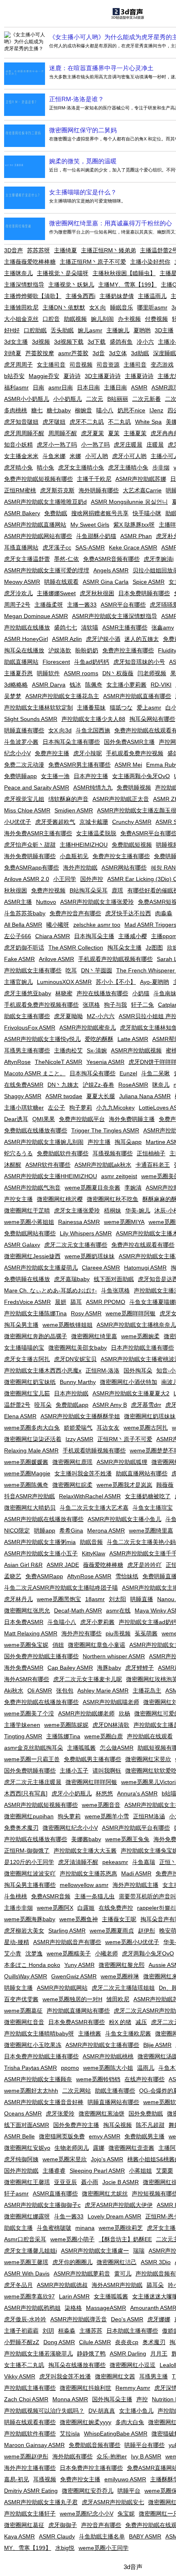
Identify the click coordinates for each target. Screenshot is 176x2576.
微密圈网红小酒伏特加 (129, 1382)
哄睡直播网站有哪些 (113, 2102)
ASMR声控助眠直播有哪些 (137, 696)
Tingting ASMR (23, 1736)
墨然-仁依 (67, 559)
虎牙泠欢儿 (18, 593)
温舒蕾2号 (17, 1405)
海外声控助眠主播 (135, 1885)
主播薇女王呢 (119, 1919)
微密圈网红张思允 (27, 1611)
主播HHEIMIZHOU (84, 845)
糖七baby (59, 410)
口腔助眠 (35, 330)
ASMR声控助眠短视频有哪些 (41, 1805)
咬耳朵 (43, 1405)
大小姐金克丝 (21, 319)
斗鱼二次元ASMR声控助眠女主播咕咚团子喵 (61, 1588)
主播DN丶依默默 (64, 307)
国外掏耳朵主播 (112, 2399)
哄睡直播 (142, 1599)
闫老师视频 (152, 673)
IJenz (156, 410)
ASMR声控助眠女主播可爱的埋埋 (47, 570)
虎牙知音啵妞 (21, 422)
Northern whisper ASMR (114, 1656)
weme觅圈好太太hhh (31, 2091)
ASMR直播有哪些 (55, 2193)
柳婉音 (83, 410)
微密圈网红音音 (24, 2022)
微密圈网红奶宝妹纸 (30, 1382)
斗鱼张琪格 (115, 1290)
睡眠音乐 (122, 307)
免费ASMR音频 (51, 1896)
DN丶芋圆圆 (97, 970)
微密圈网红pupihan (29, 1816)
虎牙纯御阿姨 (21, 2159)
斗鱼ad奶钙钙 (92, 662)
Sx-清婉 (97, 1050)
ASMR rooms (81, 673)
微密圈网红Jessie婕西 (32, 1256)
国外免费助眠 (146, 2113)
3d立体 (118, 353)
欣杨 (124, 1713)
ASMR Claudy (57, 2536)
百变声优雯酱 (21, 1999)
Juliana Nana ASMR (145, 1096)
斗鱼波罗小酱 (21, 742)
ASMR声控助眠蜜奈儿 (88, 1028)
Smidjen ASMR (74, 810)
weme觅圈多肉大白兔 (32, 1428)
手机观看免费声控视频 (135, 753)
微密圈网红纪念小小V (70, 1828)
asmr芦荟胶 (73, 353)
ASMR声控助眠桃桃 (108, 2056)
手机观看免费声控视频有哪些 (41, 1005)
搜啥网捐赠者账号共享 (100, 513)
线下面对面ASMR (27, 2125)
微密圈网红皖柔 (72, 1485)
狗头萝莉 (69, 1816)
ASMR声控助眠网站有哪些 (38, 536)
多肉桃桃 (16, 410)
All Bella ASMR (23, 925)
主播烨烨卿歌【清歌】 (33, 296)
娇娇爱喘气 (78, 1428)
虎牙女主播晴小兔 (81, 467)
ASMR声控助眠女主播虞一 (95, 2251)
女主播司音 (51, 365)
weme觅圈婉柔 (140, 1336)
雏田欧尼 (118, 1999)
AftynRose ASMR (89, 1576)
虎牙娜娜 (159, 2319)
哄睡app (45, 1530)
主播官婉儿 (18, 982)
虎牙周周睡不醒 (24, 433)
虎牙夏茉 (93, 433)
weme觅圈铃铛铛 (98, 2079)
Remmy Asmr (133, 2388)
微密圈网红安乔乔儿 (88, 2491)
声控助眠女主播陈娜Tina (35, 1313)
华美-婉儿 (138, 1210)
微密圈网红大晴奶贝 (30, 1508)
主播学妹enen (22, 1725)
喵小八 (105, 410)
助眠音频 (91, 1542)
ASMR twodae (64, 1096)
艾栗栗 (165, 2171)
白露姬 (86, 1908)
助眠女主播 (18, 2228)
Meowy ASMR (22, 582)
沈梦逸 (34, 1953)
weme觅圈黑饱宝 (59, 1599)
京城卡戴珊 (94, 822)
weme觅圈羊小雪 (107, 1816)
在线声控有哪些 (144, 2079)
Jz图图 (154, 948)
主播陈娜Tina (63, 1736)
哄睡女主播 (18, 1988)
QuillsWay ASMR (26, 1976)
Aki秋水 (14, 1691)
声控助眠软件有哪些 (30, 2434)
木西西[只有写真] (26, 1793)
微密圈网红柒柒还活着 (33, 1439)
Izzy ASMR (79, 1439)
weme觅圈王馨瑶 (26, 2262)
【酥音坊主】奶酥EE (125, 2239)
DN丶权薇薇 (118, 673)
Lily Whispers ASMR (86, 1233)
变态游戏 (162, 365)
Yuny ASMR (79, 1965)
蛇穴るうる (18, 1153)
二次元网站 (77, 2091)
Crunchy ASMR (132, 822)
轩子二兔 (142, 1005)
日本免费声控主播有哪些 (91, 2468)
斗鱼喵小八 (62, 1622)
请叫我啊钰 (107, 1771)
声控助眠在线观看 (150, 1736)
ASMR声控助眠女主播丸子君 (41, 2502)
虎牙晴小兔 (18, 467)
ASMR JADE (63, 1565)
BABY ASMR (145, 2536)
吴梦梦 (13, 696)
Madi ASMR (136, 1873)
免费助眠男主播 (144, 2136)
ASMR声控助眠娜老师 (86, 1713)
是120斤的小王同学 (29, 1862)
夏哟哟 (142, 330)
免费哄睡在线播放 (27, 1279)
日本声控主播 (91, 776)
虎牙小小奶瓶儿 (72, 1793)
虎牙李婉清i (159, 559)
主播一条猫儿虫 (95, 1896)
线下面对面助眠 (114, 1279)
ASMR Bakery (22, 513)
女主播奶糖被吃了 (148, 1496)
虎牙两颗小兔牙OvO (148, 1953)
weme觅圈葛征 (23, 2011)
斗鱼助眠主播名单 (102, 2536)
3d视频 (41, 342)
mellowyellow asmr (84, 1885)
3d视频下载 (69, 342)
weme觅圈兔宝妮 (26, 1645)
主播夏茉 (135, 433)
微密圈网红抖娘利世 (86, 2388)
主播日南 (115, 387)
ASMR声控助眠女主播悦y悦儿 (42, 1039)
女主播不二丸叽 (24, 2365)
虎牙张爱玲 (60, 2113)
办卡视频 (129, 319)
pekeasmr (115, 1862)
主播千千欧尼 (94, 479)
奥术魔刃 (154, 2342)
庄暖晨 (155, 445)
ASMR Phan (136, 536)
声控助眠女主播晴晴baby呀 (39, 2033)
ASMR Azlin (67, 639)
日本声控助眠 (71, 1393)
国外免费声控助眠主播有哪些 (41, 1656)
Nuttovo (46, 902)
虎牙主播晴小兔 (128, 467)
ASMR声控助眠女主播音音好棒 (44, 2102)
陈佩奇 (94, 685)
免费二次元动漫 (24, 765)
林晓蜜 (64, 993)
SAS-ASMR (90, 547)
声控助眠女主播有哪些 (33, 970)
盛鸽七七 (65, 627)
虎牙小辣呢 (88, 753)
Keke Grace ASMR (133, 547)
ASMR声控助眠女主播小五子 (41, 1553)
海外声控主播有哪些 (30, 2468)
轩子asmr (16, 2193)
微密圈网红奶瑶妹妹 (150, 1416)
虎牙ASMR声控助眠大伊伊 (119, 2205)
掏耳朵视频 (117, 2125)
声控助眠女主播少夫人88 (93, 719)
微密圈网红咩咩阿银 (91, 1782)
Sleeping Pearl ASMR (97, 2171)
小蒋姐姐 (140, 2171)
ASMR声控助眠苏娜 (141, 479)
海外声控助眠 (80, 868)
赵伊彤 (147, 1931)
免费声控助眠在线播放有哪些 (41, 1702)
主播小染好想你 (150, 262)
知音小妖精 (18, 445)
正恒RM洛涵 (149, 1816)
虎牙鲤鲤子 (140, 1668)
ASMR (139, 387)
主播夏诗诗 (139, 376)
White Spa (148, 422)
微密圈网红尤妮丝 (105, 2193)
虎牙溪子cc (57, 547)
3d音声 (133, 2567)
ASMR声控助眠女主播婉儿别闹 (44, 1142)
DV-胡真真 (102, 2411)
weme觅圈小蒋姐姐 (29, 1222)
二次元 (95, 399)
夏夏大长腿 (101, 1096)
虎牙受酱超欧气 (55, 822)
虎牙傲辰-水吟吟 (25, 2319)
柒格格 (73, 2308)
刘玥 (48, 2331)
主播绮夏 (65, 250)
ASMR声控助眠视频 (136, 1050)
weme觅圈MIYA (124, 1222)
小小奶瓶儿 (68, 399)
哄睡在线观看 (61, 582)
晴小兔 (45, 467)
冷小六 (145, 342)
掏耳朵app (128, 1142)
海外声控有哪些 (81, 1633)
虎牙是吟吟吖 (144, 1565)
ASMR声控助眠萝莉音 (82, 2273)
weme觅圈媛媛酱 (26, 1462)
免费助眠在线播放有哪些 (36, 1130)
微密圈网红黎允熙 (122, 1965)
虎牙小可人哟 (129, 456)
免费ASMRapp (44, 1576)
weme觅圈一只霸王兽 (32, 1759)
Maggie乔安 (44, 376)
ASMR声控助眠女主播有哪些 (102, 2045)
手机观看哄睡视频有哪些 (94, 1450)
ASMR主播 (18, 902)
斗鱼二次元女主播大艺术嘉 (94, 1508)
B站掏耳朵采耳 (89, 890)
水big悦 (65, 2548)
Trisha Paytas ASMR (30, 2068)
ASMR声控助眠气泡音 (32, 1188)
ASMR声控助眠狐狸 (122, 1462)
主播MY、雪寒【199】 (127, 285)
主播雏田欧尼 (21, 307)
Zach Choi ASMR (26, 2399)
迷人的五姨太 (142, 639)
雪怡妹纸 (127, 1576)
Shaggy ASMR (23, 1096)
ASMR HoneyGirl (26, 639)
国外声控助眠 (21, 2171)
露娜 (99, 2148)
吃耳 (71, 970)
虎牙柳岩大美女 (24, 1931)
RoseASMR (133, 1085)
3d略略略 (16, 685)
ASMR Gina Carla (106, 582)
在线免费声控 (116, 1908)
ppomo (70, 2068)
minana (85, 2228)
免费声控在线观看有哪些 (143, 1245)
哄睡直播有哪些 (24, 730)
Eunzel (128, 1073)
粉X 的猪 (120, 2022)
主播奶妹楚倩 (117, 296)
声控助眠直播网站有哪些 (78, 2011)
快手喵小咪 (147, 513)
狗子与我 (115, 1005)
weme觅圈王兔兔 (127, 1839)
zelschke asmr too (97, 925)
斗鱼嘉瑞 (144, 1862)
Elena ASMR (20, 1416)
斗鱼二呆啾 (156, 1073)
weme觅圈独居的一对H (72, 1999)
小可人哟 (97, 456)
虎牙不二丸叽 (87, 422)
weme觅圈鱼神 (79, 1919)
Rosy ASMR (86, 1313)
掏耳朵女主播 (124, 948)
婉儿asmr (90, 330)
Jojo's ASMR (107, 2159)
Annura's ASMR (137, 1793)
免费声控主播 (52, 753)
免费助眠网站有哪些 (30, 1233)
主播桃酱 (90, 2033)
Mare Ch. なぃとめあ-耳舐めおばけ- (51, 1290)
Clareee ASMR (101, 1268)
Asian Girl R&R (23, 1565)
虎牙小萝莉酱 (97, 1622)
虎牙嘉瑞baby (72, 1279)
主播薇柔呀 (49, 605)
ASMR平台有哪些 (123, 605)
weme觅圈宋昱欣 (65, 2159)
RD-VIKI (161, 685)
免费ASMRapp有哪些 (32, 868)
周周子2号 (17, 605)
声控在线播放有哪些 (102, 993)
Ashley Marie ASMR (103, 1691)
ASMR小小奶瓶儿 (27, 399)
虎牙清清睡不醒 (78, 1862)
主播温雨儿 (152, 296)
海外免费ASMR (24, 1668)
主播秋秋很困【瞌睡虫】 (124, 273)
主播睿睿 (54, 2171)
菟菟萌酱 (146, 1633)
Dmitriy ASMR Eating (31, 2491)
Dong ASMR (59, 2342)
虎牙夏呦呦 (68, 1016)
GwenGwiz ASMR (74, 1976)
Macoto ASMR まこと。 (35, 1073)
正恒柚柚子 (151, 1153)
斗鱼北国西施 (93, 730)
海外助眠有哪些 (72, 2456)
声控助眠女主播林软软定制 (38, 707)
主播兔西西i (80, 296)
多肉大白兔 (130, 2422)
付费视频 (156, 319)
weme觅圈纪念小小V (87, 2514)
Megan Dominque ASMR (36, 616)
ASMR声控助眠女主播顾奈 (38, 2079)
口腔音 (51, 319)
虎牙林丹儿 (18, 1599)
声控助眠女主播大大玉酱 (85, 1851)
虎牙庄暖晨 (128, 445)
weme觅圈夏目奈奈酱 (93, 1188)
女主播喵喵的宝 (24, 1348)
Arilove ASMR (56, 959)
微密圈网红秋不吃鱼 (113, 1199)
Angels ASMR (111, 570)
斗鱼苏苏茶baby (25, 913)
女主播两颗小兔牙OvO (141, 776)
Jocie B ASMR (121, 2182)
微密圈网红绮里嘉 (94, 1336)
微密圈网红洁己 (117, 2262)
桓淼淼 (67, 2331)
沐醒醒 (13, 1165)
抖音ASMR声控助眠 (29, 1496)
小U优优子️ (18, 822)
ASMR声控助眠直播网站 (35, 525)
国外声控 (92, 879)
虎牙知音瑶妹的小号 (139, 662)
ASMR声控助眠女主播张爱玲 (97, 902)
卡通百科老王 (153, 1165)
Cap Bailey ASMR (70, 1668)
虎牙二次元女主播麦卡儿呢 (88, 1679)
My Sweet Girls (90, 525)
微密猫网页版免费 (62, 2136)
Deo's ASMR (127, 2319)
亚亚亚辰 (65, 2182)
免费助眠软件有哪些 (63, 1153)
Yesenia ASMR (105, 1062)
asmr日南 (61, 387)
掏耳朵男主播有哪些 (30, 1885)
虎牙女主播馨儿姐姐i (30, 2251)
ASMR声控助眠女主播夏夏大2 (131, 1393)
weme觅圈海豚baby (30, 1919)
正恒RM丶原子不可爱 (125, 1439)
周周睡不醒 (63, 433)
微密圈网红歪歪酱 (131, 2148)
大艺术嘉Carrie (142, 490)
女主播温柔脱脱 (96, 833)
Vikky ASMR (20, 2376)
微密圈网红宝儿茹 (27, 1393)
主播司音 (135, 365)
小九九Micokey (115, 1108)
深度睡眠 (165, 353)
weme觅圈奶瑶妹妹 (90, 1256)
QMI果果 (44, 1119)
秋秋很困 (16, 890)
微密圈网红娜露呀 (27, 2216)
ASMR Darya (49, 685)
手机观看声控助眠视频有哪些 (115, 959)
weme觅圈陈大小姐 (108, 2068)
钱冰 (75, 685)
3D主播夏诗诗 (103, 376)
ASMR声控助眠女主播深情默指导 (115, 616)
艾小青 (13, 1953)
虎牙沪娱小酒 (103, 639)
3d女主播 (16, 342)
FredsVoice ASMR (27, 1302)
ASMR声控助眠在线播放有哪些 (44, 1519)
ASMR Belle (19, 2136)
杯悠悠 (104, 1793)
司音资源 (108, 365)
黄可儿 (123, 2273)
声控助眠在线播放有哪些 (36, 1839)
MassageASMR (106, 2308)
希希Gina (71, 1530)
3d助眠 (140, 353)
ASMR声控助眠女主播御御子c (42, 2205)
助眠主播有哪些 (115, 2091)
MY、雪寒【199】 (28, 2548)
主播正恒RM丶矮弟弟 (108, 250)
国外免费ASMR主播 (129, 742)
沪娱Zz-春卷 (98, 1085)
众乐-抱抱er (112, 2456)
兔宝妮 (126, 2514)
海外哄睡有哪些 (99, 490)
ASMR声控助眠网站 (62, 1988)
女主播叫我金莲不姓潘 (83, 1473)
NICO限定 (17, 1530)
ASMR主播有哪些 (125, 627)
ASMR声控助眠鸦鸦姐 (32, 2308)
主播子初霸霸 (21, 2331)
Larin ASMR (74, 2296)
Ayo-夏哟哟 (155, 982)
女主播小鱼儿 (136, 2411)
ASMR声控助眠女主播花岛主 (62, 696)
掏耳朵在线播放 (24, 650)
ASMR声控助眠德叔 (62, 2285)
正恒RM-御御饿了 (27, 1851)
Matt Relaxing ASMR (31, 1633)
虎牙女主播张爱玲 (77, 1210)
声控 (142, 2399)
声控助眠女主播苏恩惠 (88, 1873)
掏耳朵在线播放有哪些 (77, 2365)
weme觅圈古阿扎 (146, 1428)
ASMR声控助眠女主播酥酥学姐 (80, 1416)
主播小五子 (74, 1771)
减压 (141, 2022)
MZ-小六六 (101, 1016)
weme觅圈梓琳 (120, 1976)
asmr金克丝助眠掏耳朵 (34, 1748)
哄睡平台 (129, 2491)
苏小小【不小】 (116, 982)
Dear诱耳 (16, 1119)
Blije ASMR (157, 2045)
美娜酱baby (86, 1839)
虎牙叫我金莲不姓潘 (65, 2376)
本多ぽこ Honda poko (32, 1965)
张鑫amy (163, 627)
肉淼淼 (164, 913)
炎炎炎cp (127, 2342)
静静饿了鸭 (91, 2354)
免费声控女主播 (80, 2479)
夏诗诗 (72, 376)
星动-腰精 (17, 1942)
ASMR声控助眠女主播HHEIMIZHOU (51, 1176)
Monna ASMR (70, 2399)
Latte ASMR (133, 1039)
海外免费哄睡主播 (132, 1119)
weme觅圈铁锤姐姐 (68, 1325)
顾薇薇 (165, 1485)
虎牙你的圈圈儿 (72, 2262)
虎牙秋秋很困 (97, 593)
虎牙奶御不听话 (24, 948)
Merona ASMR (106, 1530)
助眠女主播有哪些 (27, 1016)
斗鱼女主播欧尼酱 (128, 2033)
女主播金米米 (21, 456)
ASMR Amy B (110, 1405)
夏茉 (114, 433)
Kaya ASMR (19, 2536)
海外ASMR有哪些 (27, 1679)
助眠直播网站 (21, 662)
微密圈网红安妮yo (27, 2148)
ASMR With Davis (27, 2273)
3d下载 (97, 342)
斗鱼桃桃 (16, 1896)
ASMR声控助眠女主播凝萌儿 (41, 1268)
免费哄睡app (20, 776)
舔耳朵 (155, 2285)
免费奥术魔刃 (21, 1828)
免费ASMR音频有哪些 (111, 559)
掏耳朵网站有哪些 (152, 719)
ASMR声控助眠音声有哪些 (67, 1942)
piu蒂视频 (118, 1633)
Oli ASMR (40, 1691)
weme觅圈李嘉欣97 (29, 2296)
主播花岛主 (147, 1691)
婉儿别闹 (102, 319)
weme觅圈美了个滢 (29, 1713)
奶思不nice (131, 410)
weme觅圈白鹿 (104, 1736)
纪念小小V (17, 753)
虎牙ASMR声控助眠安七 (113, 2502)
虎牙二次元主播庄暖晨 (33, 1782)
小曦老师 (106, 1953)
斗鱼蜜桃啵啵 (54, 2228)
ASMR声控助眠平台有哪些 (136, 1828)
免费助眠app (72, 1405)
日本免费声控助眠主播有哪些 (41, 2056)
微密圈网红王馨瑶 (27, 2182)
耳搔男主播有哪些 (27, 1050)
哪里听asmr (152, 307)
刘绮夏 (13, 353)
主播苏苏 (91, 2331)
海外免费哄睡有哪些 (30, 856)
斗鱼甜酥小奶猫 (96, 536)
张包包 (65, 1691)
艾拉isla (70, 2434)
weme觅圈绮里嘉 (151, 1530)
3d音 (99, 353)
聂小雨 (90, 2182)
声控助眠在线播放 (27, 627)
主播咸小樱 (133, 936)
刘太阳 (117, 1599)
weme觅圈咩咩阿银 (131, 1313)
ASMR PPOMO (106, 1302)
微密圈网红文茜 (115, 2376)
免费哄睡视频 (134, 787)
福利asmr (16, 387)
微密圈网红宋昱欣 (148, 1759)
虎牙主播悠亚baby (28, 993)
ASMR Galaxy (22, 1245)
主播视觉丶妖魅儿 (71, 285)
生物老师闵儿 (72, 2148)
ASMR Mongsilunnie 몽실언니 (129, 502)
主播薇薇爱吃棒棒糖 (30, 262)
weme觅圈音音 (101, 1805)
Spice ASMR (149, 582)
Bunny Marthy (78, 1382)
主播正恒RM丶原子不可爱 (93, 262)
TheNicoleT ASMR (59, 1062)
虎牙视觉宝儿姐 (24, 799)
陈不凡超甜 (150, 2125)
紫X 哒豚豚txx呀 (134, 525)
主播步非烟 (18, 1908)
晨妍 (61, 1302)
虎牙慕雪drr (146, 1405)
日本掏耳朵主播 (94, 936)
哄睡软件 (48, 673)
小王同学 (65, 879)
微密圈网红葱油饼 (102, 2113)
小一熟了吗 (95, 445)
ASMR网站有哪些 (124, 868)
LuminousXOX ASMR (64, 982)
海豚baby (109, 1668)
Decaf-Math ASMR (78, 1611)
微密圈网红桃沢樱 (60, 1199)
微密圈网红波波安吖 (30, 1873)
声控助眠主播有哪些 (30, 2388)
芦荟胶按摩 (40, 353)
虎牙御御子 (63, 2525)
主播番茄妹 (91, 707)
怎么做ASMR (117, 1748)
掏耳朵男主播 (21, 1325)
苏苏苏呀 (38, 250)
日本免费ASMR (24, 1622)
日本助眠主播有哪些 (132, 2331)
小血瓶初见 (74, 856)
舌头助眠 (62, 330)
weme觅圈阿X (55, 1908)
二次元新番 (147, 399)
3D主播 (164, 330)
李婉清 (133, 1188)
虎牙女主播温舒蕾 (27, 559)
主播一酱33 (82, 605)
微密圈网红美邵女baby (78, 1348)
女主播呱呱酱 (111, 2296)
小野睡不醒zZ (22, 2342)
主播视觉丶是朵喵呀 (63, 273)
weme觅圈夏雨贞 (112, 1931)
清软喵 (90, 627)
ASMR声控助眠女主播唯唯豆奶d (45, 502)
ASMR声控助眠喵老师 (111, 1702)
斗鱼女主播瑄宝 (153, 1508)
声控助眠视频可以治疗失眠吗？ (44, 2411)
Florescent (56, 662)
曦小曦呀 (58, 925)
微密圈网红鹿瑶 (72, 1462)
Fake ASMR (19, 959)
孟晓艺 (13, 1576)
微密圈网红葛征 (24, 2525)
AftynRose (17, 1062)
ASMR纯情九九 (93, 787)
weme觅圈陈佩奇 (26, 1485)
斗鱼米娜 (54, 456)
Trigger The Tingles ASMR (105, 1130)
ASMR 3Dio (156, 2262)
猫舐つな (121, 707)
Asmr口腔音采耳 (25, 2239)
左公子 (56, 1108)
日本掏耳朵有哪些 (93, 1073)
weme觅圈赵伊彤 (26, 2456)
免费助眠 (56, 513)
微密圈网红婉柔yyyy (86, 2422)
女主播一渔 (55, 776)
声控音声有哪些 (101, 2525)
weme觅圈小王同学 (104, 2548)
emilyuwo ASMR (125, 2479)
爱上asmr (149, 707)
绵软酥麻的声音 (68, 799)
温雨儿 (146, 2068)
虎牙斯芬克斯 (57, 490)
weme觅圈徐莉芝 (121, 2228)
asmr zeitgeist (119, 1176)
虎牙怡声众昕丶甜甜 (30, 845)
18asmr (95, 1599)
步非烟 (161, 467)
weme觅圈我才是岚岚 (124, 1485)
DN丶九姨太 (63, 1085)
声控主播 (99, 1142)
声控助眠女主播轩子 (30, 2514)
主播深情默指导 (24, 285)
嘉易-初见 (17, 2479)
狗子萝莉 (81, 1108)
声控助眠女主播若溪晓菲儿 (38, 2354)
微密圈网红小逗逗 (133, 2365)
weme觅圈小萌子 (72, 2239)
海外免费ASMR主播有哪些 (38, 833)
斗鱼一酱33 (69, 2216)
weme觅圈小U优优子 (132, 1942)
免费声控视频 (48, 890)
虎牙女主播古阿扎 (27, 1359)
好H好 (12, 330)
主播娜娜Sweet (56, 593)
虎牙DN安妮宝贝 (75, 1359)
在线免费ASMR (24, 1085)
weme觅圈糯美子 (69, 1953)
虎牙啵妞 (54, 422)
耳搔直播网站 (21, 547)
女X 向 (98, 307)
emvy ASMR (105, 2136)
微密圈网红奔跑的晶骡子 (36, 1336)
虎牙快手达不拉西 (128, 913)
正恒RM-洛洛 (103, 1370)
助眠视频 (75, 319)
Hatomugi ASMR (145, 1268)
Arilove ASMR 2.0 (27, 879)
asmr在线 (118, 1611)
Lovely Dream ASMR (114, 2216)
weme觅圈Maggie (27, 1473)
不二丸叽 (120, 422)
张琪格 (91, 1005)
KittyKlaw (94, 1553)
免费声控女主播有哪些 (121, 856)
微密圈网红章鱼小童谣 (97, 1645)
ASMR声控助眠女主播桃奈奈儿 (136, 1325)
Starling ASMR (67, 1931)
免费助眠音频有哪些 (95, 2445)
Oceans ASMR (23, 2113)
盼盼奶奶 (87, 650)
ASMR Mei (128, 765)
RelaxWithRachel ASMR (90, 1496)
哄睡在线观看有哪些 (30, 2422)
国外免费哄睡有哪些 (30, 1771)
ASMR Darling (128, 2354)
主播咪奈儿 (18, 273)
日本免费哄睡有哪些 (144, 593)
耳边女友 (108, 1428)
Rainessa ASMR (79, 1222)
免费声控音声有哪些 (75, 913)
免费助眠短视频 (132, 845)
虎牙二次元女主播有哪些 (76, 1245)
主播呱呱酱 (81, 1748)
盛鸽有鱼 (121, 342)
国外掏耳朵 (138, 1370)
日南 (38, 387)
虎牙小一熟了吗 (57, 445)
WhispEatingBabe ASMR (116, 2434)
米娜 (75, 456)
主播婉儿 (118, 330)
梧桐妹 (113, 1210)
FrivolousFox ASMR (30, 1028)
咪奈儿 (161, 1085)
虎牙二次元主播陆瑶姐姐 (123, 1988)
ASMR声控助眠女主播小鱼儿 (124, 1519)
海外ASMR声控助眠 (117, 2285)
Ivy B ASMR (146, 2456)
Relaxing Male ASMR (31, 1450)
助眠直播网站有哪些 (142, 1473)
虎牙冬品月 (18, 2285)
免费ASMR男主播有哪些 (79, 765)
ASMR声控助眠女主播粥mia (40, 1542)
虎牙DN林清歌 (111, 1725)
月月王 (159, 2354)
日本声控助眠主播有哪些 (142, 1348)
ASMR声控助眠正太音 (121, 799)
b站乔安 (14, 376)
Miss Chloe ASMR (27, 810)
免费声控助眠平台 (82, 1119)
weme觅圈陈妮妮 (66, 1725)
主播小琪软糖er (24, 1108)
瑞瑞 (139, 2251)
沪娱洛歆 (60, 650)
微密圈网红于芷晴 (27, 1210)
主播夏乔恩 (18, 673)
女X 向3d (60, 730)
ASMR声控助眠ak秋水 (103, 1165)
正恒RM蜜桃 (20, 490)
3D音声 (14, 250)
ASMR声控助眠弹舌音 (79, 2319)
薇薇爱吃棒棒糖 (103, 1565)
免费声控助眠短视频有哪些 (38, 479)
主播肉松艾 (68, 1050)
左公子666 (18, 936)
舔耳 (76, 1302)
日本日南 (88, 387)
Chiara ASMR (53, 936)
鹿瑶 (117, 890)
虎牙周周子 (18, 365)
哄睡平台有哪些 (144, 2445)
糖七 (37, 410)
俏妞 (58, 1645)
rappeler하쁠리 (157, 1908)
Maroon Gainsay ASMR (34, 2445)
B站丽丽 (118, 399)
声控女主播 (18, 1199)
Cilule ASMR (95, 2342)
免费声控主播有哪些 (128, 650)
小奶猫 (141, 993)
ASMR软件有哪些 (48, 1165)
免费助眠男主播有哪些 (93, 1759)
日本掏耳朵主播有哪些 (71, 742)
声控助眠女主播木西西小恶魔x (43, 1370)
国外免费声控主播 (76, 2125)
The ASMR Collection (76, 948)
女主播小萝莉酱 (126, 685)
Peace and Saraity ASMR (37, 787)
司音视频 (81, 365)
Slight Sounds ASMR (31, 719)
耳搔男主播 (153, 2376)
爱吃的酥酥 (99, 1039)
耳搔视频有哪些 (113, 1153)
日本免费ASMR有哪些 (77, 2022)
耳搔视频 (45, 2479)
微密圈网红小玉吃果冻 (33, 2045)
